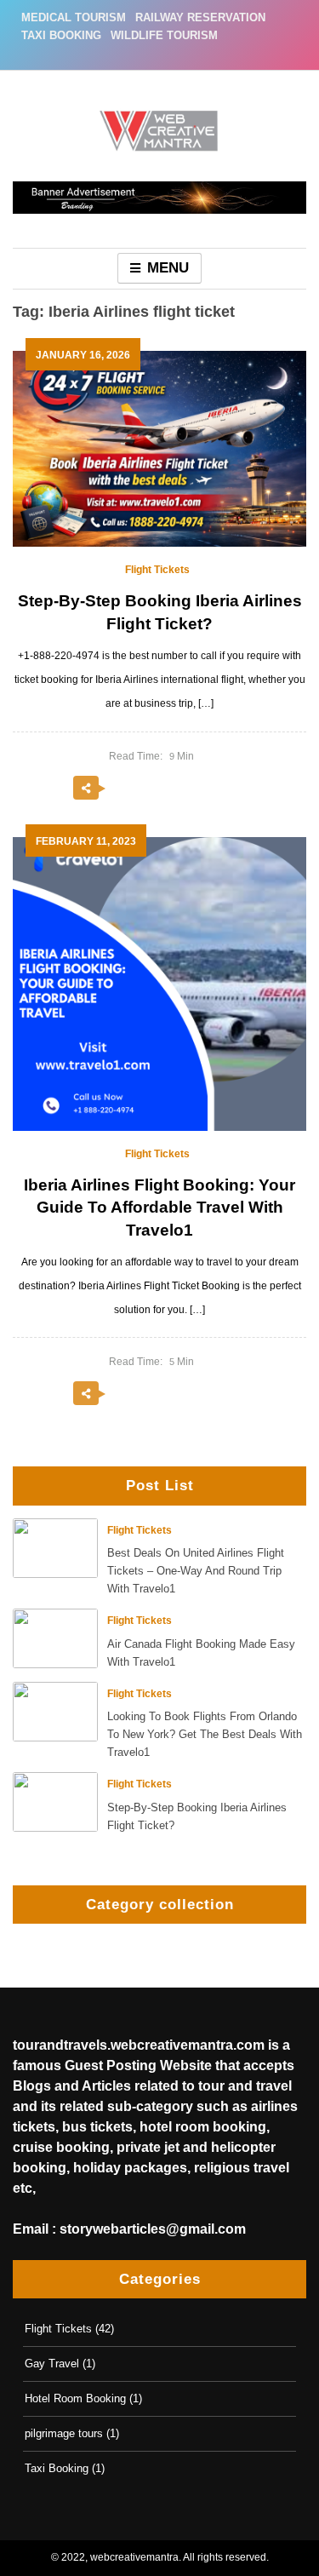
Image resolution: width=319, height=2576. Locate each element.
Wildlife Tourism (164, 35)
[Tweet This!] (125, 789)
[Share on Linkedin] (230, 789)
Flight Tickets (140, 1530)
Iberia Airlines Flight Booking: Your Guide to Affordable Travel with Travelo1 (159, 1208)
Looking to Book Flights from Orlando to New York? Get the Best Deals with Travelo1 (205, 1734)
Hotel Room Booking (75, 2398)
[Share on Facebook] (160, 789)
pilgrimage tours (64, 2433)
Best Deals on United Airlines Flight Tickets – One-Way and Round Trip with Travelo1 (196, 1571)
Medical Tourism (74, 17)
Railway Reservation (200, 17)
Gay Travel (52, 2364)
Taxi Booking (61, 35)
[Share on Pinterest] (195, 789)
